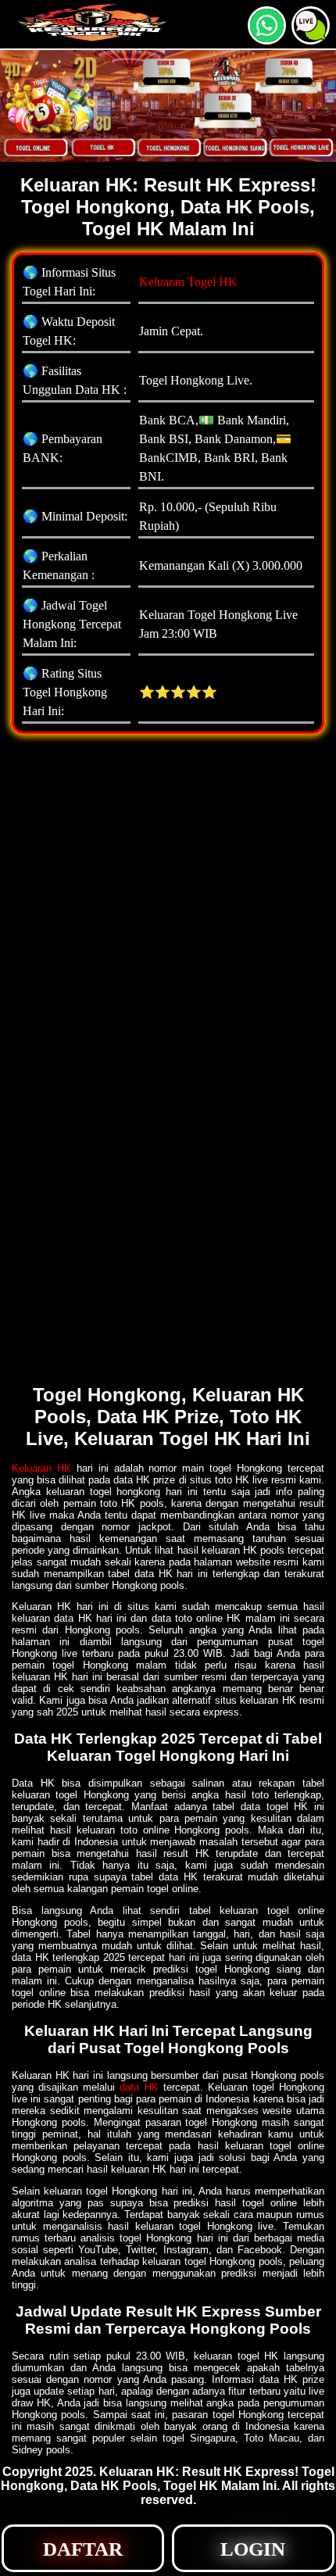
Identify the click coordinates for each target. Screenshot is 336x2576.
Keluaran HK (41, 1468)
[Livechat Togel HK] (311, 38)
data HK (139, 2087)
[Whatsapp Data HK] (267, 38)
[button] (311, 25)
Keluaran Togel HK (188, 282)
